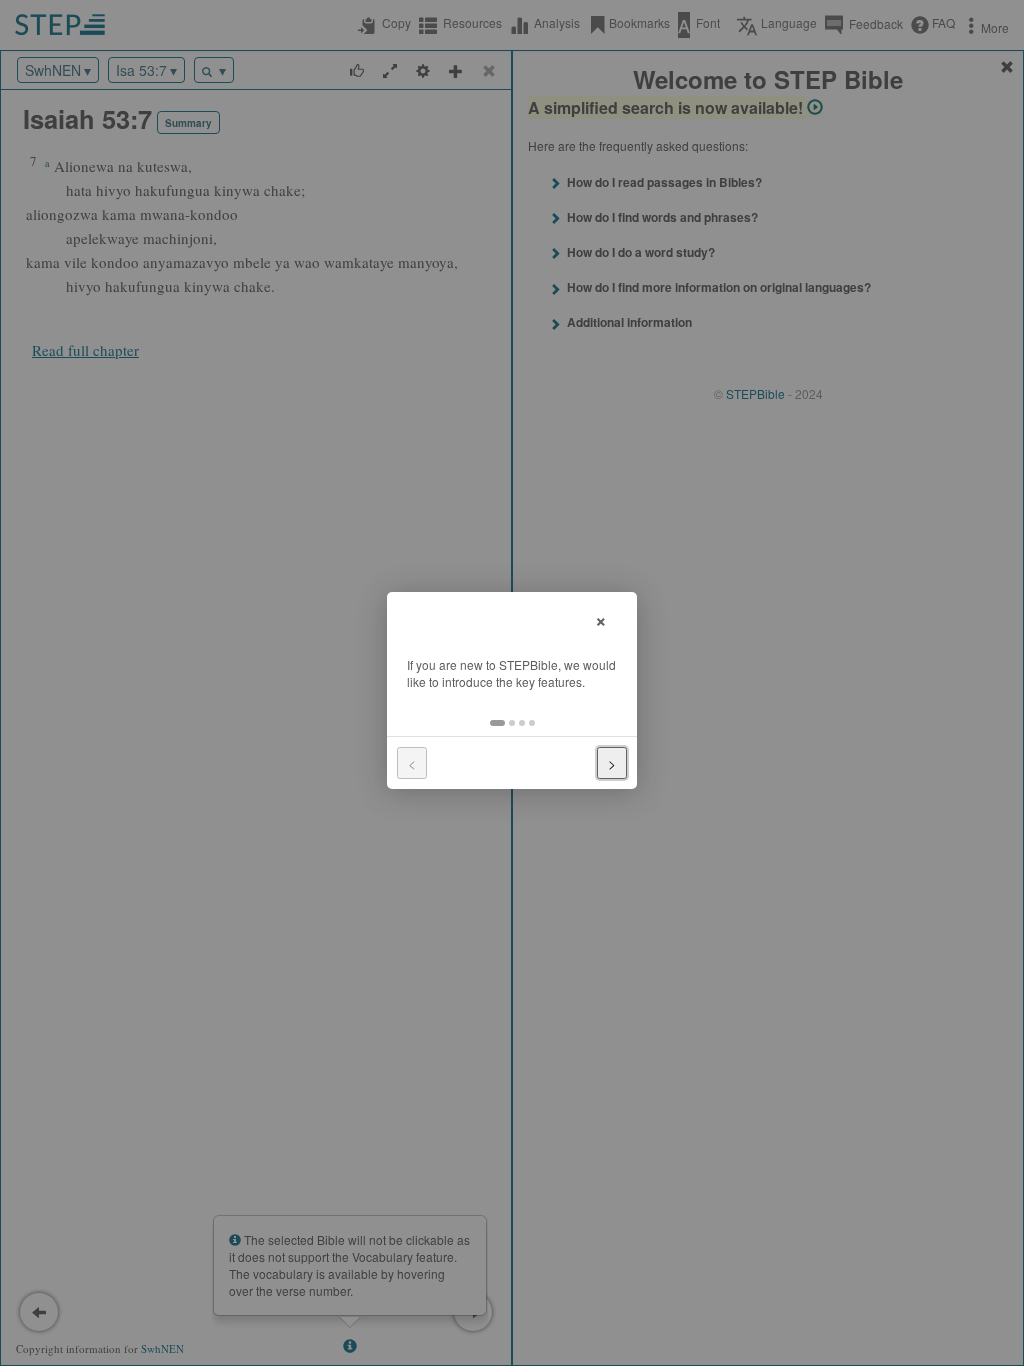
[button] (497, 723)
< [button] (412, 763)
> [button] (612, 763)
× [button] (601, 618)
